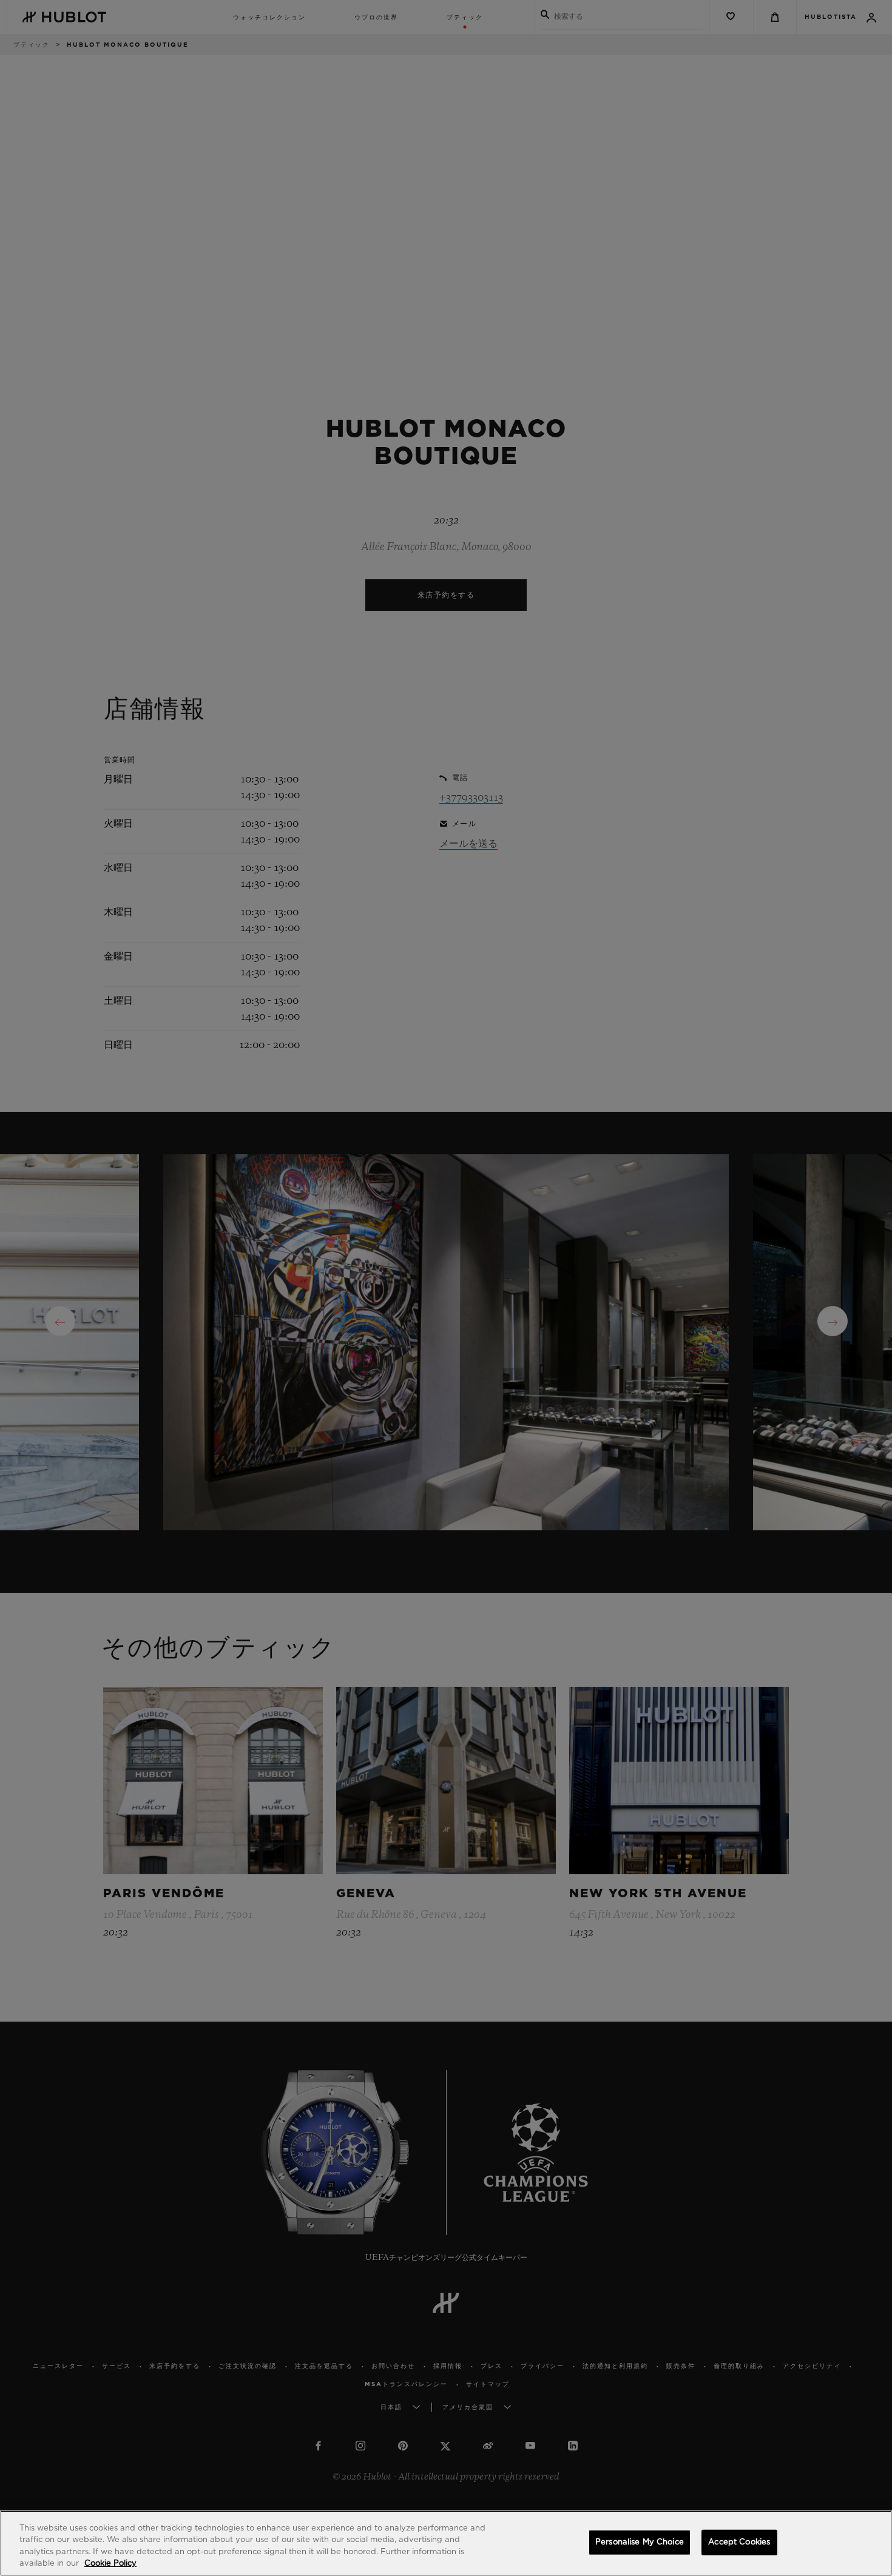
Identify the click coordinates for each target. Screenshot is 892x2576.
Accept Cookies (739, 2542)
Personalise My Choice (640, 2542)
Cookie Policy (110, 2564)
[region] (446, 2543)
